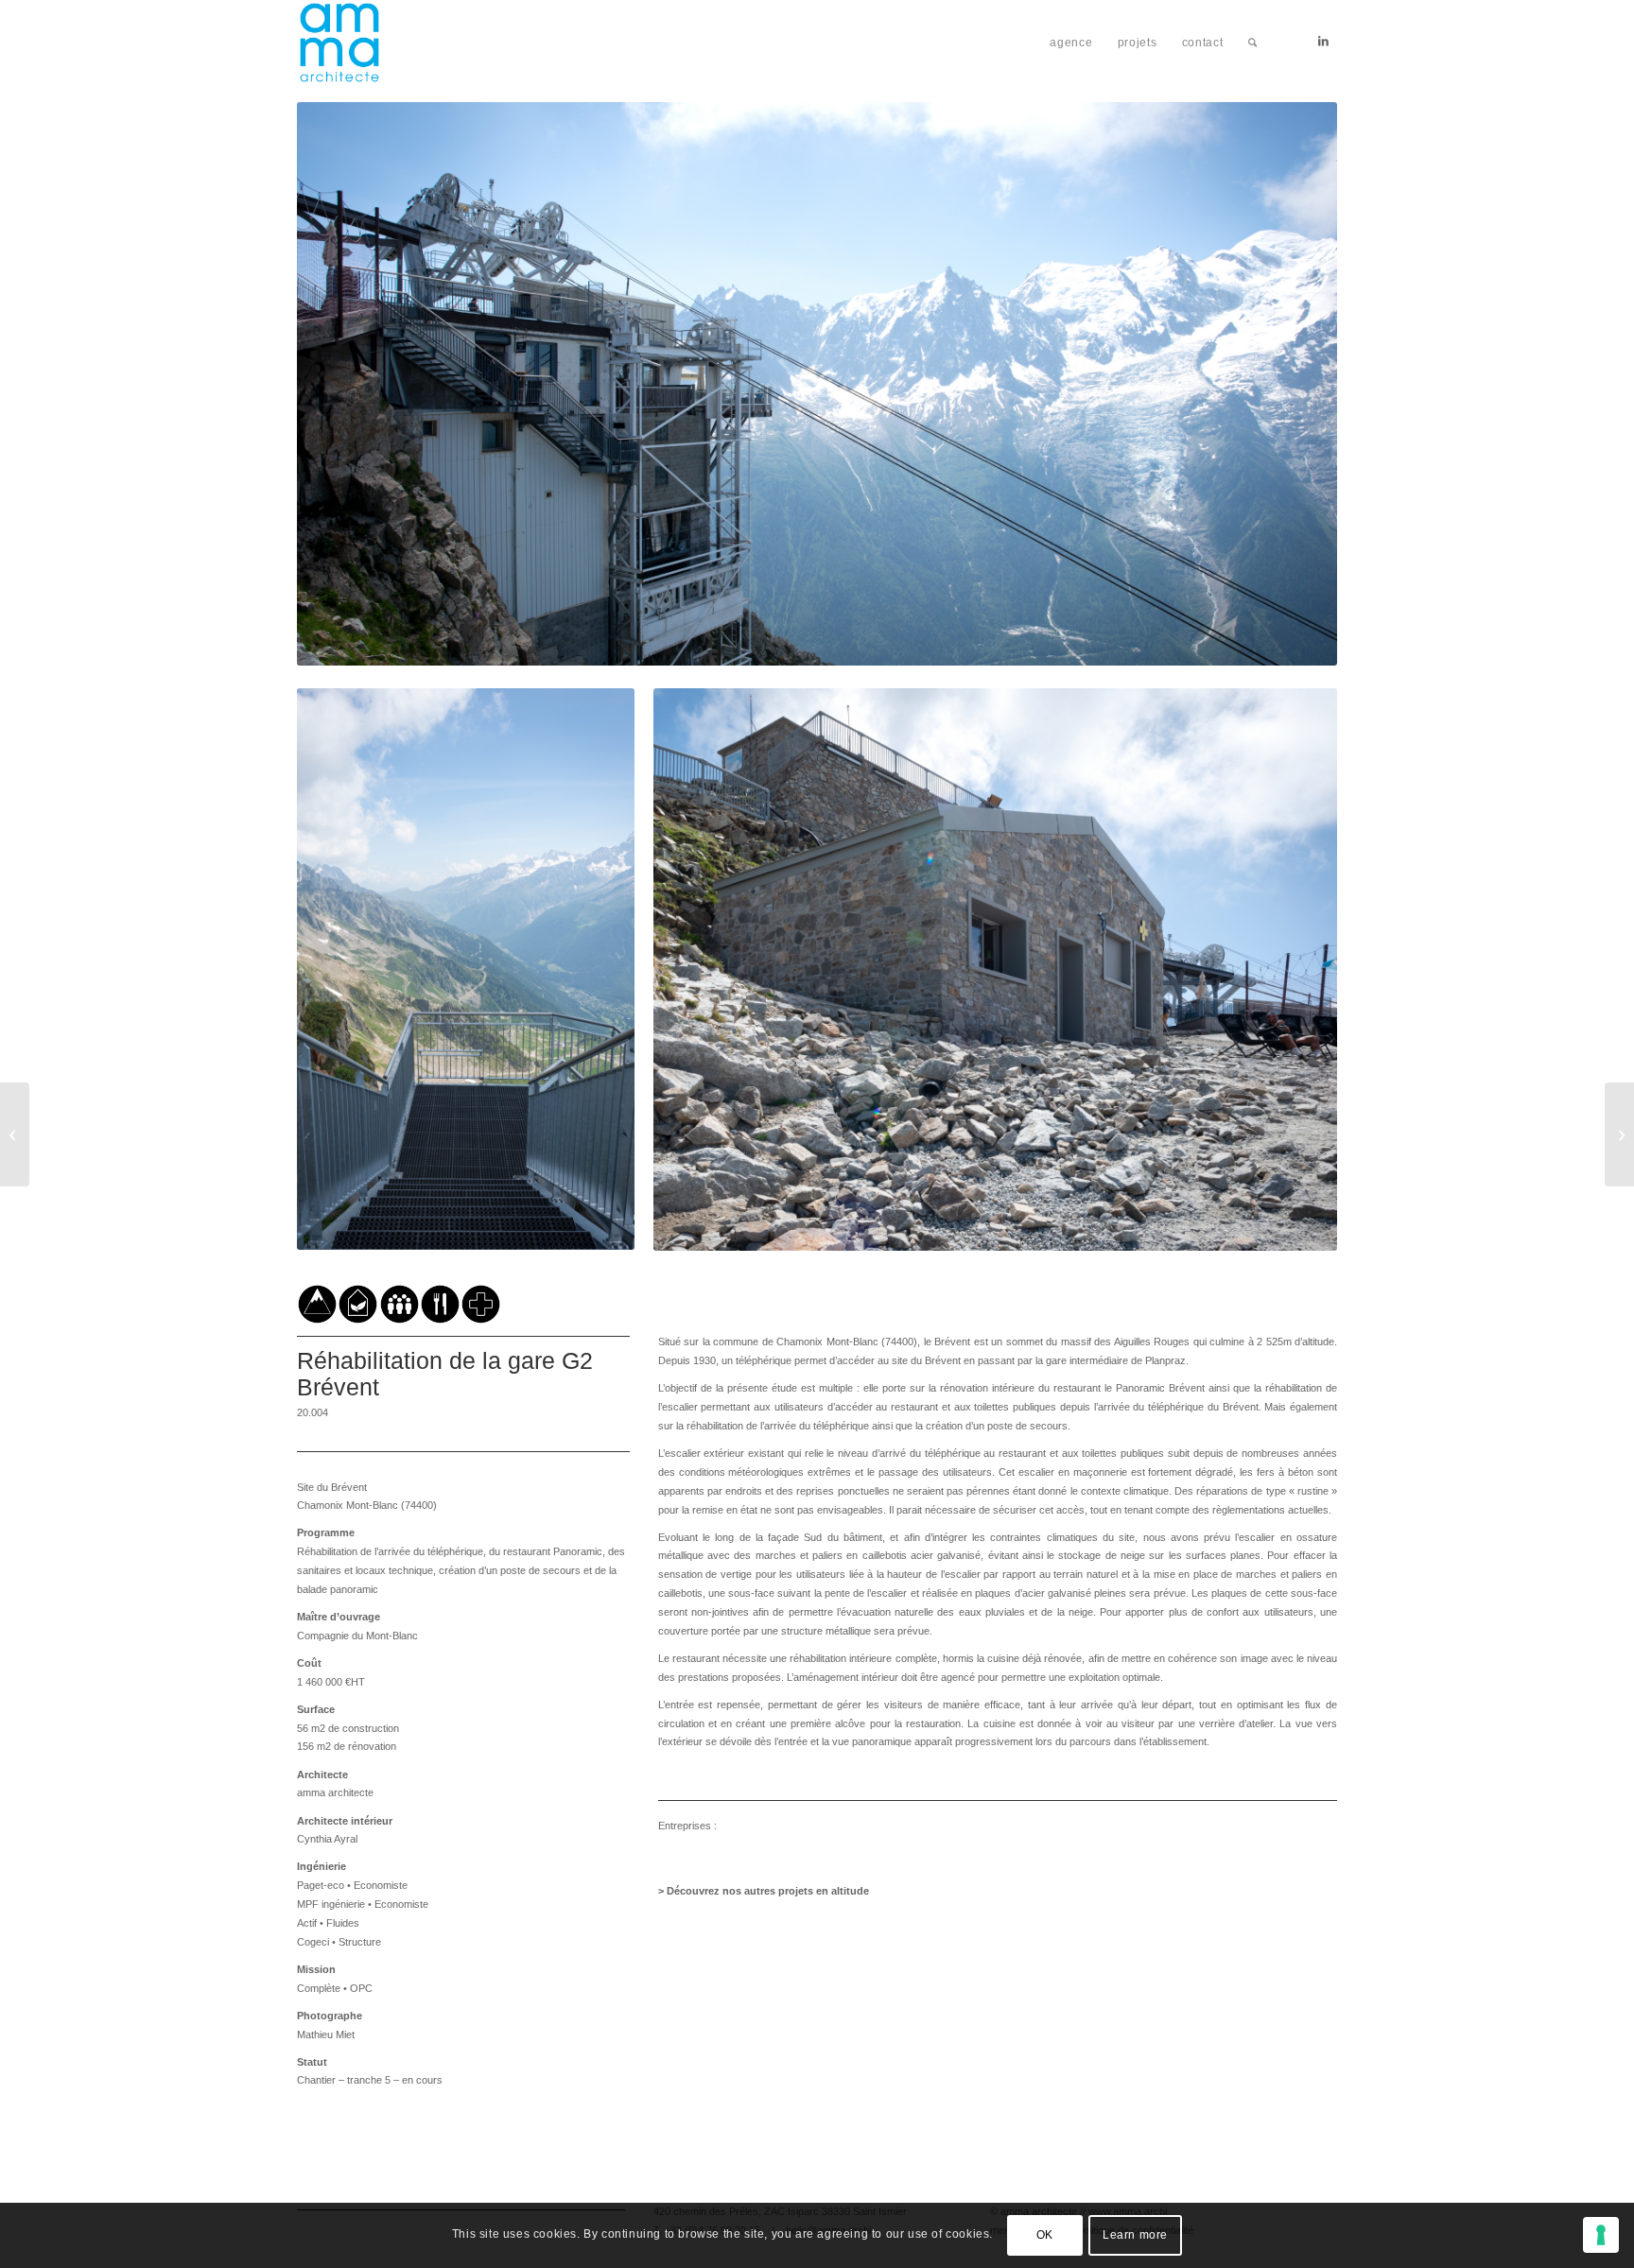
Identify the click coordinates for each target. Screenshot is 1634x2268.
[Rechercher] (1252, 43)
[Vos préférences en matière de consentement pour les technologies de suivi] (1601, 2235)
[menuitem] (1071, 43)
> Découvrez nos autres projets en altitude (764, 1891)
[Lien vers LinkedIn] (1323, 42)
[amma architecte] (339, 43)
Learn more (1135, 2236)
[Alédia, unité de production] (1619, 1134)
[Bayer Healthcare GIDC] (15, 1134)
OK (1045, 2236)
